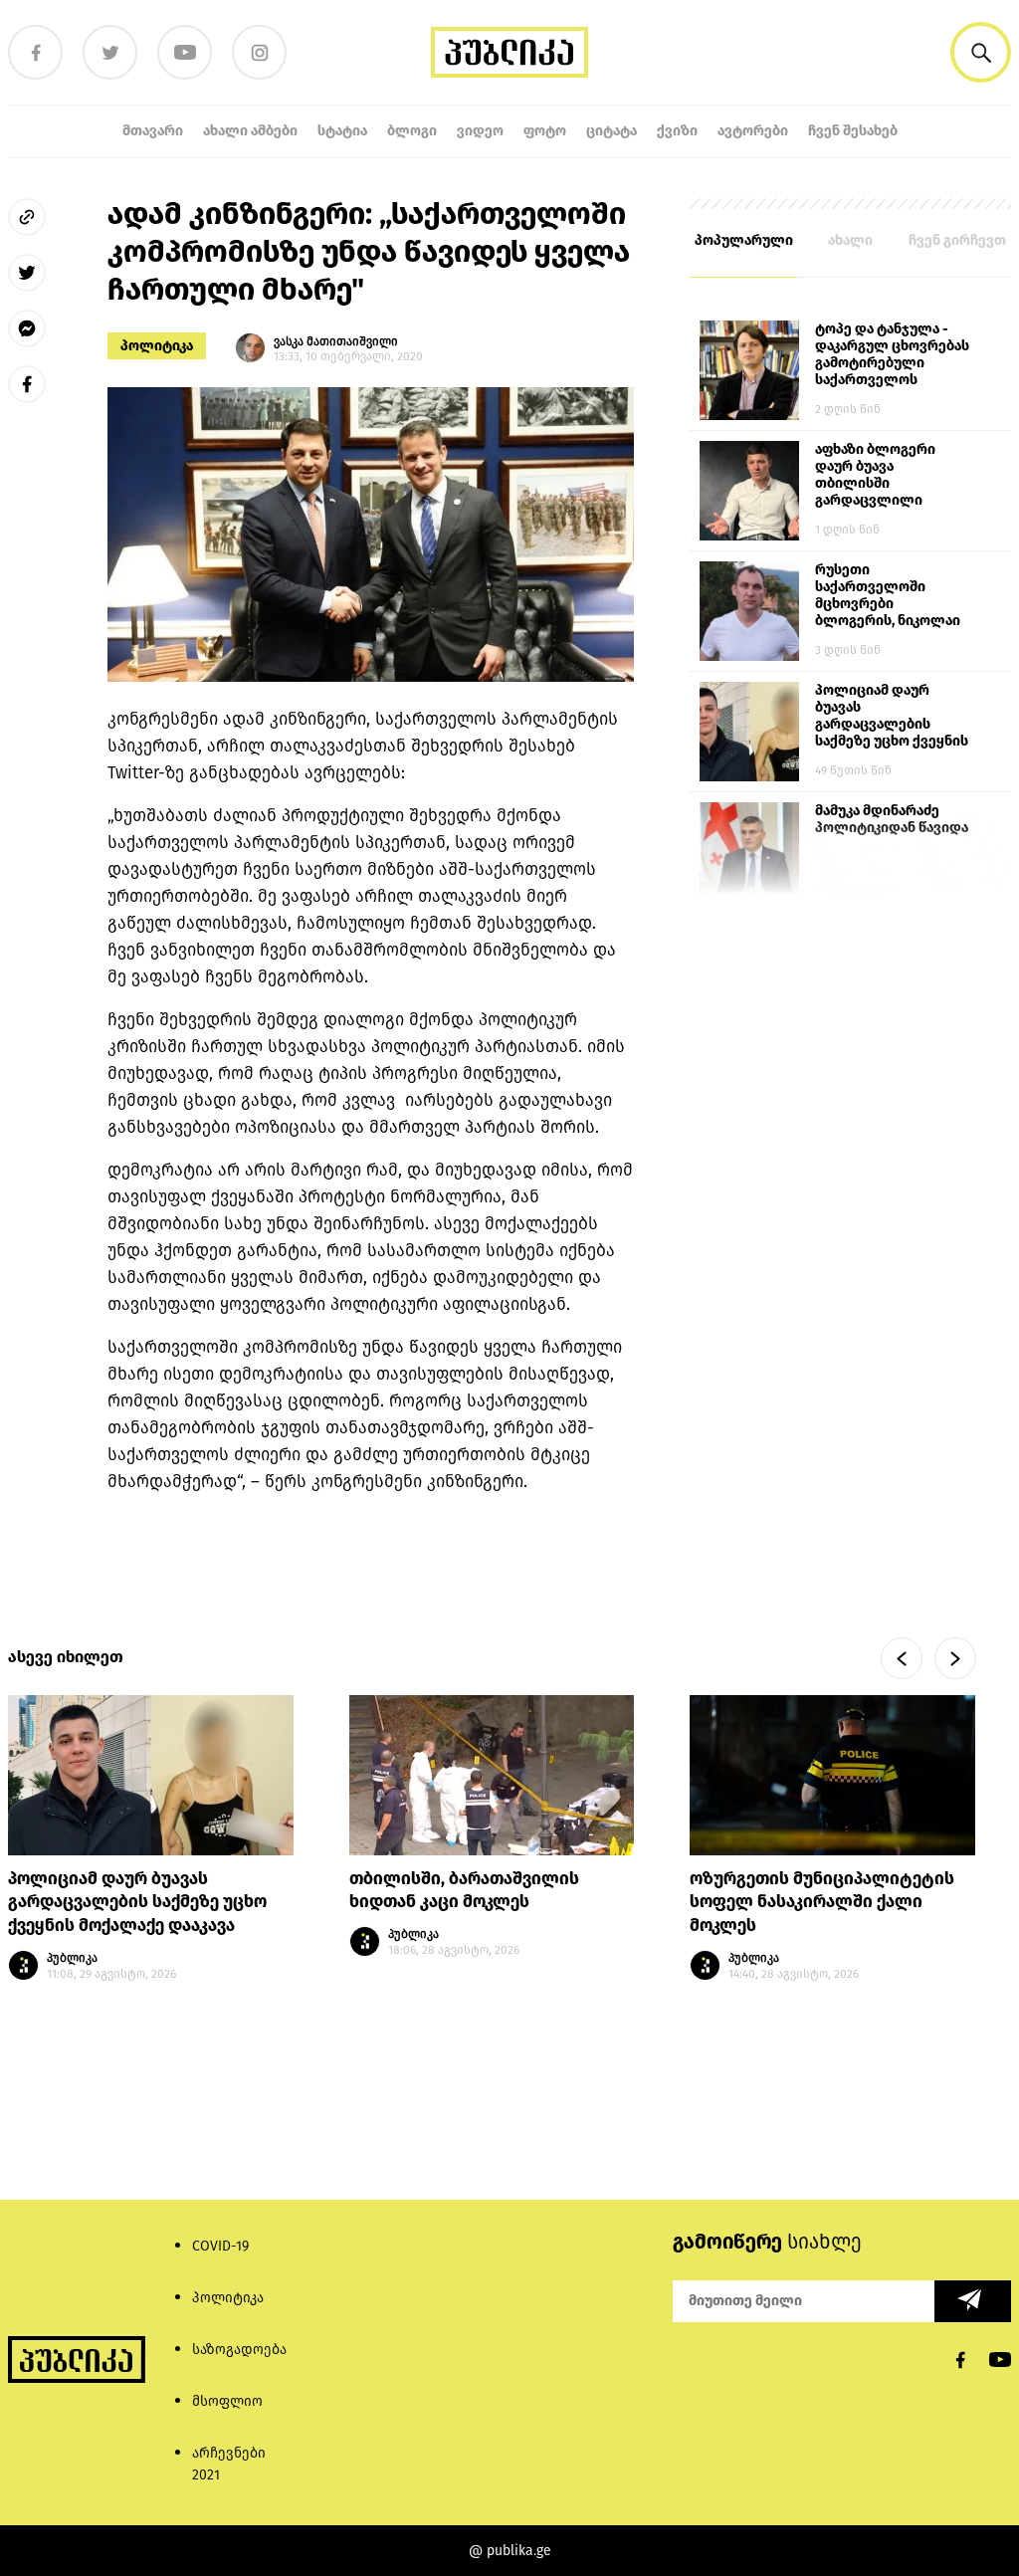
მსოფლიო (227, 2401)
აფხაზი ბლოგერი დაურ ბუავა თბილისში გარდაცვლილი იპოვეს (875, 476)
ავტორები (753, 131)
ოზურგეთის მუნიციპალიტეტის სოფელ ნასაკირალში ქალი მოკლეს (822, 1903)
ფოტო (545, 131)
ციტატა (611, 131)
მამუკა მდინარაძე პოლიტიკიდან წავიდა (892, 819)
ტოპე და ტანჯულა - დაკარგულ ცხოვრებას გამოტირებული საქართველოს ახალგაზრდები (892, 355)
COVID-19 (220, 2246)
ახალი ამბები (250, 131)
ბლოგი (412, 131)
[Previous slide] (902, 1658)
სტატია (342, 131)
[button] (981, 52)
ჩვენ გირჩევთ (957, 240)
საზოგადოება (239, 2350)
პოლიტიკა (157, 346)
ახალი (850, 240)
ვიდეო (480, 131)
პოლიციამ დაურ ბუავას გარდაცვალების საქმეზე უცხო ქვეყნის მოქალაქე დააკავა (892, 717)
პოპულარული (744, 240)
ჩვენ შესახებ (853, 131)
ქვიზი (677, 131)
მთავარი (153, 131)
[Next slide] (955, 1658)
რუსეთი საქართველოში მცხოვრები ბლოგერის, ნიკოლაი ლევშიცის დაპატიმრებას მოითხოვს (888, 596)
